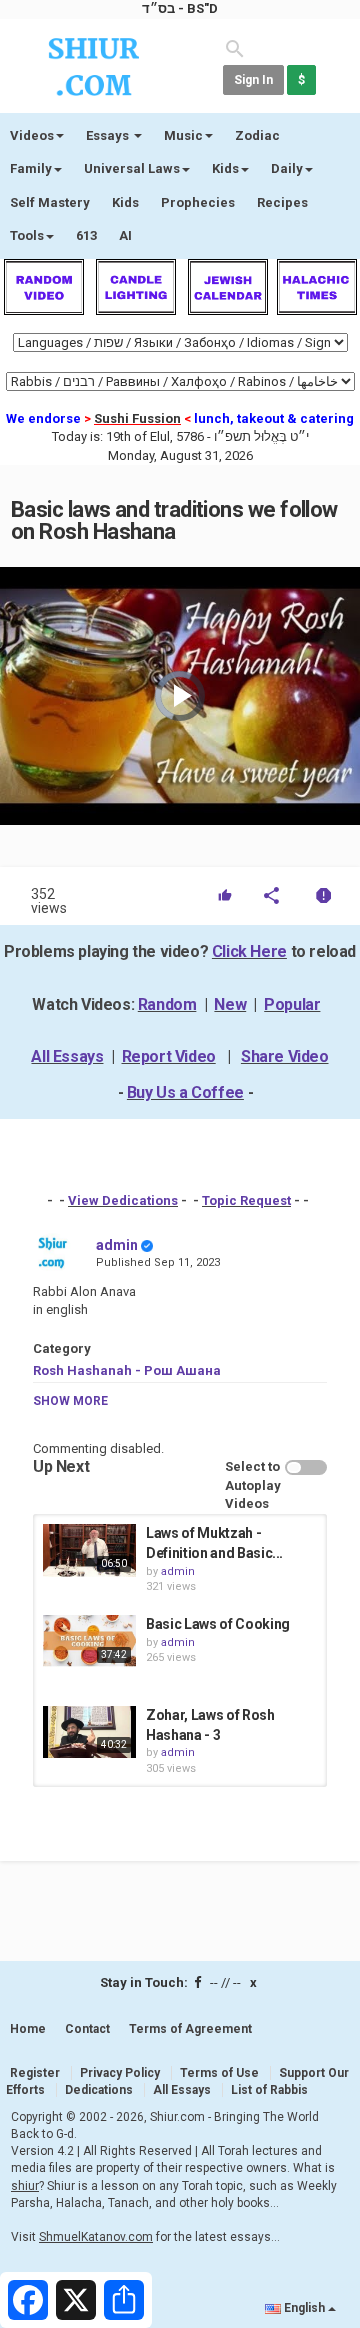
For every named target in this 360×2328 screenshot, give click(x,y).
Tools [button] (27, 235)
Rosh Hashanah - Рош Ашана (127, 1370)
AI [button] (125, 235)
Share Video (285, 1056)
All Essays (67, 1056)
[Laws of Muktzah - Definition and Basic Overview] (89, 1550)
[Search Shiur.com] (235, 47)
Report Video (169, 1056)
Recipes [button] (282, 202)
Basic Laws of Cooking (218, 1624)
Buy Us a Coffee (185, 1092)
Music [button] (183, 135)
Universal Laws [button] (132, 168)
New (230, 1004)
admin (117, 1245)
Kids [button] (225, 168)
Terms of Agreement (190, 2029)
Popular (292, 1004)
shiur (25, 2186)
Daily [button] (287, 168)
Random (167, 1004)
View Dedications (123, 1200)
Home (28, 2029)
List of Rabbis (269, 2090)
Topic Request (246, 1200)
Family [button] (31, 168)
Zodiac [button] (257, 135)
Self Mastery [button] (50, 202)
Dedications (99, 2090)
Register (35, 2073)
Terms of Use (219, 2073)
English (304, 2308)
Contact (87, 2029)
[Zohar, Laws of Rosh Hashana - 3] (89, 1732)
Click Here (249, 951)
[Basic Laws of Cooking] (89, 1641)
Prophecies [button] (198, 202)
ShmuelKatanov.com (96, 2237)
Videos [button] (32, 135)
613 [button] (86, 235)
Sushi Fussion (137, 418)
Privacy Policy (120, 2073)
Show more (70, 1401)
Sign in (253, 80)
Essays (109, 135)
